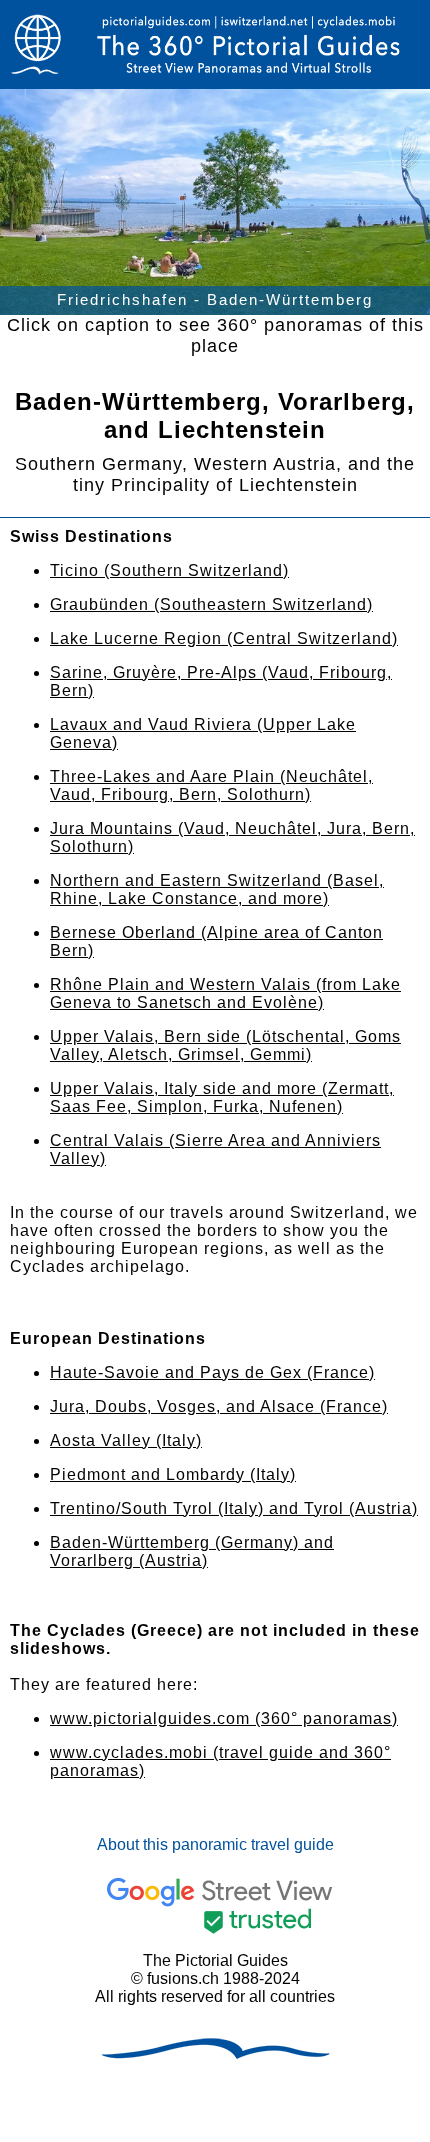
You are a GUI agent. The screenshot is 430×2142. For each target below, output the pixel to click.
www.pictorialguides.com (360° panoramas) (224, 1718)
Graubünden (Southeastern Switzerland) (211, 604)
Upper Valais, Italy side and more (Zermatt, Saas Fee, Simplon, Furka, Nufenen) (222, 1097)
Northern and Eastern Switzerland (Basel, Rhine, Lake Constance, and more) (217, 889)
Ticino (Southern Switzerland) (169, 570)
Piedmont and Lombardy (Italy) (173, 1474)
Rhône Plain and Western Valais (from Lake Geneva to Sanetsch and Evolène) (225, 993)
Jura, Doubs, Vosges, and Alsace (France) (219, 1406)
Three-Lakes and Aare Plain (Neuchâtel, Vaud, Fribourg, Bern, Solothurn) (211, 785)
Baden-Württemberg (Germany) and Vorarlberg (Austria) (192, 1551)
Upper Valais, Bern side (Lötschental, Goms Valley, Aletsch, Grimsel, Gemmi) (225, 1045)
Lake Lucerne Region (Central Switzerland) (224, 638)
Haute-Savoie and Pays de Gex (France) (212, 1372)
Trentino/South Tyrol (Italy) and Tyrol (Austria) (234, 1508)
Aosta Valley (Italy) (126, 1440)
